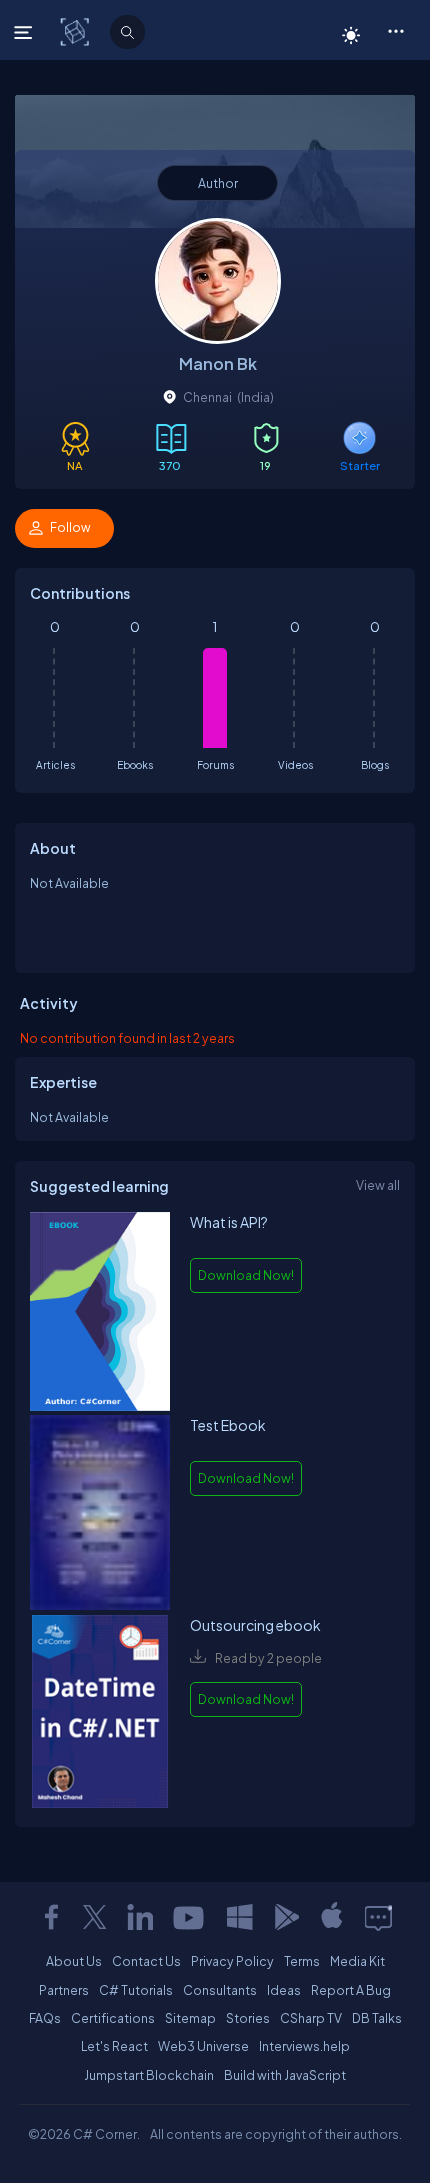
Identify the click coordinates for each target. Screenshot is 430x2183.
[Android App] (286, 1917)
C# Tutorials (136, 1990)
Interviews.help (304, 2046)
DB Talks (377, 2018)
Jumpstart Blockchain (149, 2075)
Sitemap (190, 2018)
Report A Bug (351, 1990)
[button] (395, 30)
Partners (64, 1990)
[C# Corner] (76, 31)
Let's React (114, 2046)
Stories (248, 2018)
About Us (74, 1961)
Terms (302, 1961)
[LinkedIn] (140, 1917)
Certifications (113, 2018)
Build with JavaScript (285, 2075)
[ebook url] (100, 1313)
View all (378, 1185)
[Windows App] (240, 1917)
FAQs (45, 2018)
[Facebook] (51, 1917)
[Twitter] (95, 1917)
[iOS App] (332, 1917)
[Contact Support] (378, 1917)
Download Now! (246, 1275)
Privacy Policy (232, 1961)
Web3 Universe (203, 2046)
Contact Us (146, 1961)
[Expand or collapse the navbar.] (25, 32)
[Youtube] (190, 1917)
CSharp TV (311, 2018)
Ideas (284, 1990)
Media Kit (357, 1961)
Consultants (220, 1990)
